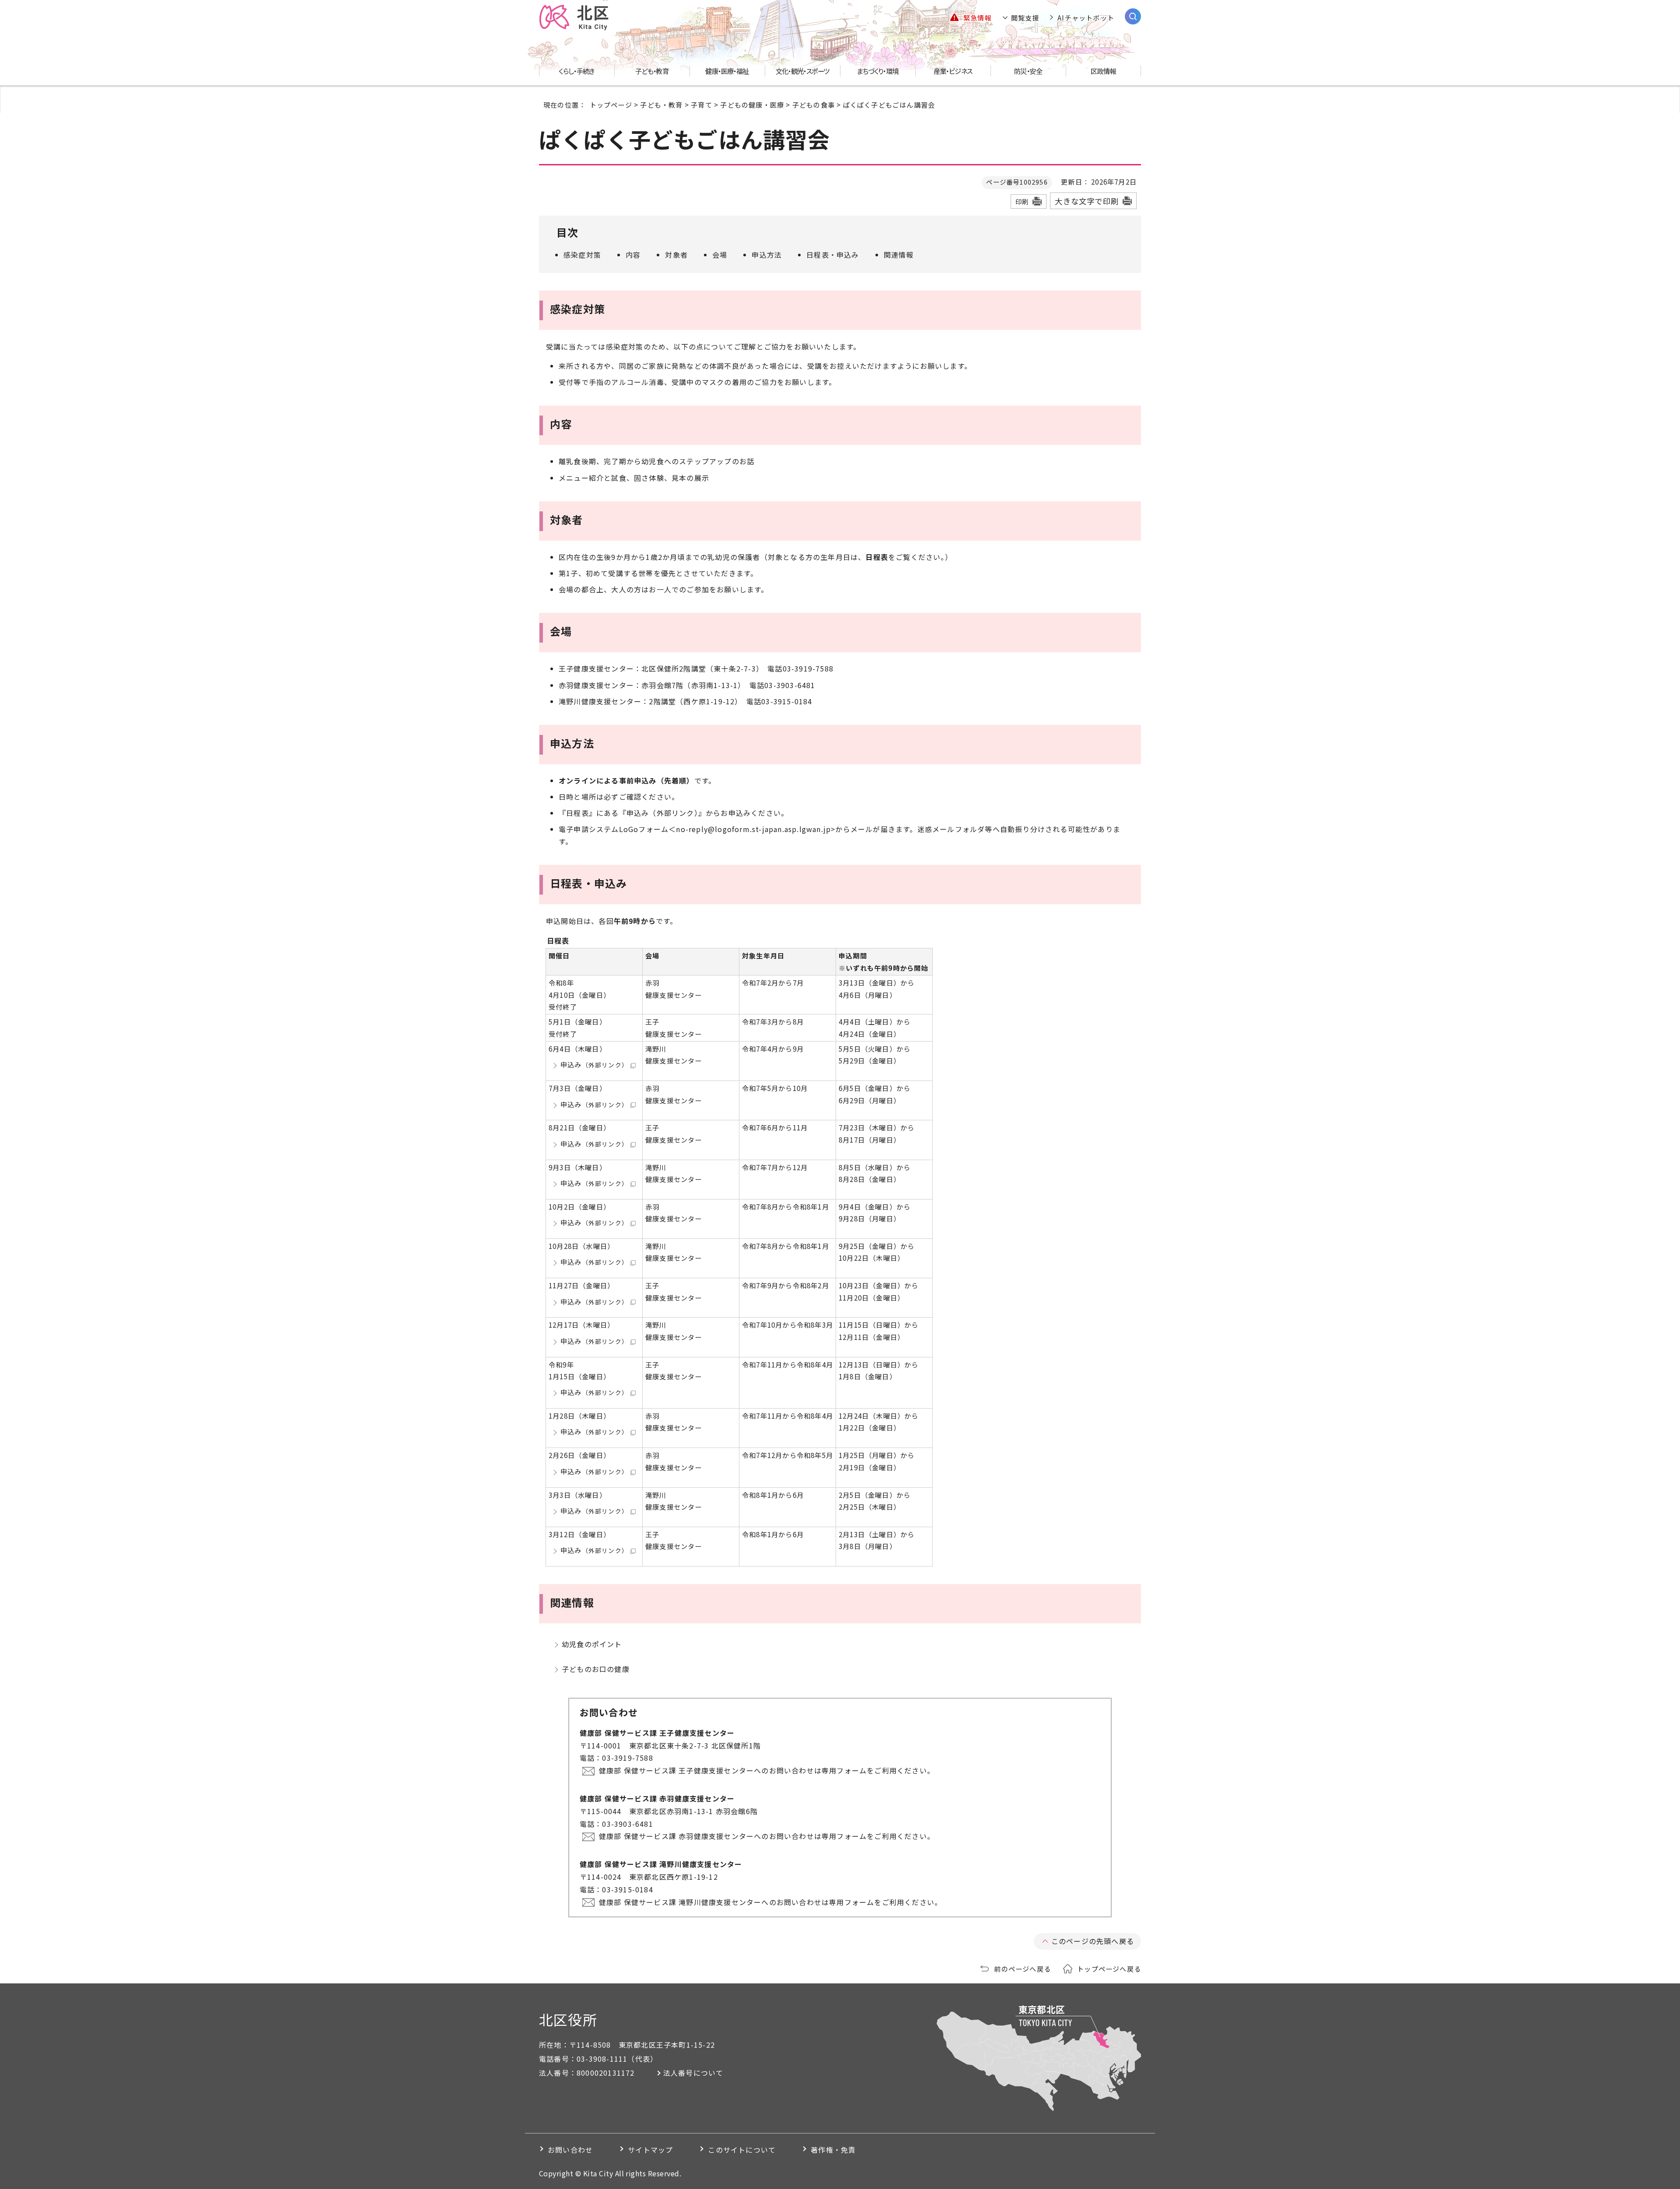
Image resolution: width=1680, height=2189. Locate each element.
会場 (720, 255)
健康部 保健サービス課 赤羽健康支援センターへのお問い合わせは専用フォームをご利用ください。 (767, 1836)
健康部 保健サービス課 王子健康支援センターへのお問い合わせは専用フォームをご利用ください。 (767, 1770)
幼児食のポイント (592, 1644)
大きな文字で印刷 (1087, 201)
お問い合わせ (570, 2150)
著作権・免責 (833, 2150)
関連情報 (899, 255)
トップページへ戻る (1109, 1969)
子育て (702, 105)
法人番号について (693, 2073)
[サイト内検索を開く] (1133, 16)
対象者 (676, 255)
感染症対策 (582, 255)
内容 (633, 255)
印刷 (1022, 201)
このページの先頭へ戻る (1093, 1941)
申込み (594, 1064)
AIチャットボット (1086, 17)
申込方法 (767, 255)
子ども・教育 (661, 105)
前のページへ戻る (1022, 1969)
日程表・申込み (833, 255)
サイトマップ (650, 2150)
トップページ (611, 105)
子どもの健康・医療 (752, 105)
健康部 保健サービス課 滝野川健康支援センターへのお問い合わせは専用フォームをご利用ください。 (770, 1902)
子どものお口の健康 (596, 1669)
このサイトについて (742, 2150)
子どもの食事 (814, 105)
